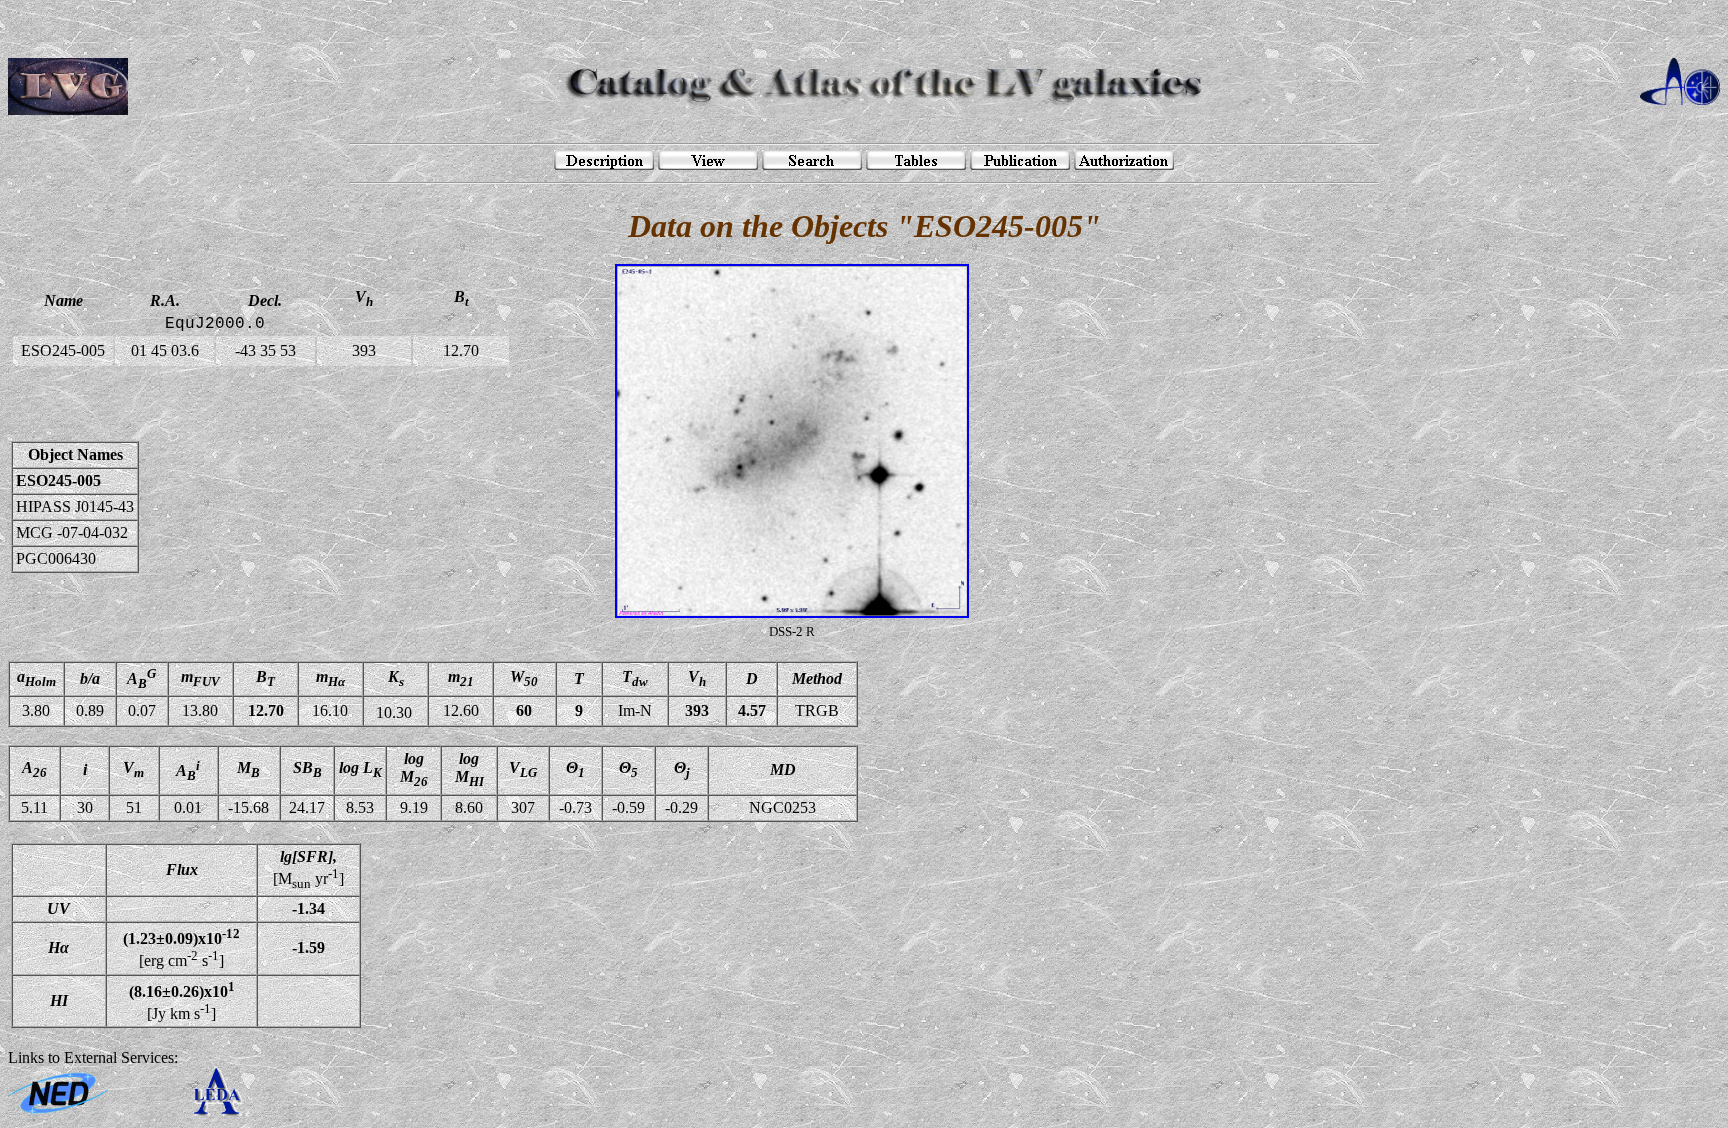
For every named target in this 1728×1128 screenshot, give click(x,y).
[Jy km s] (182, 1001)
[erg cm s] (181, 948)
